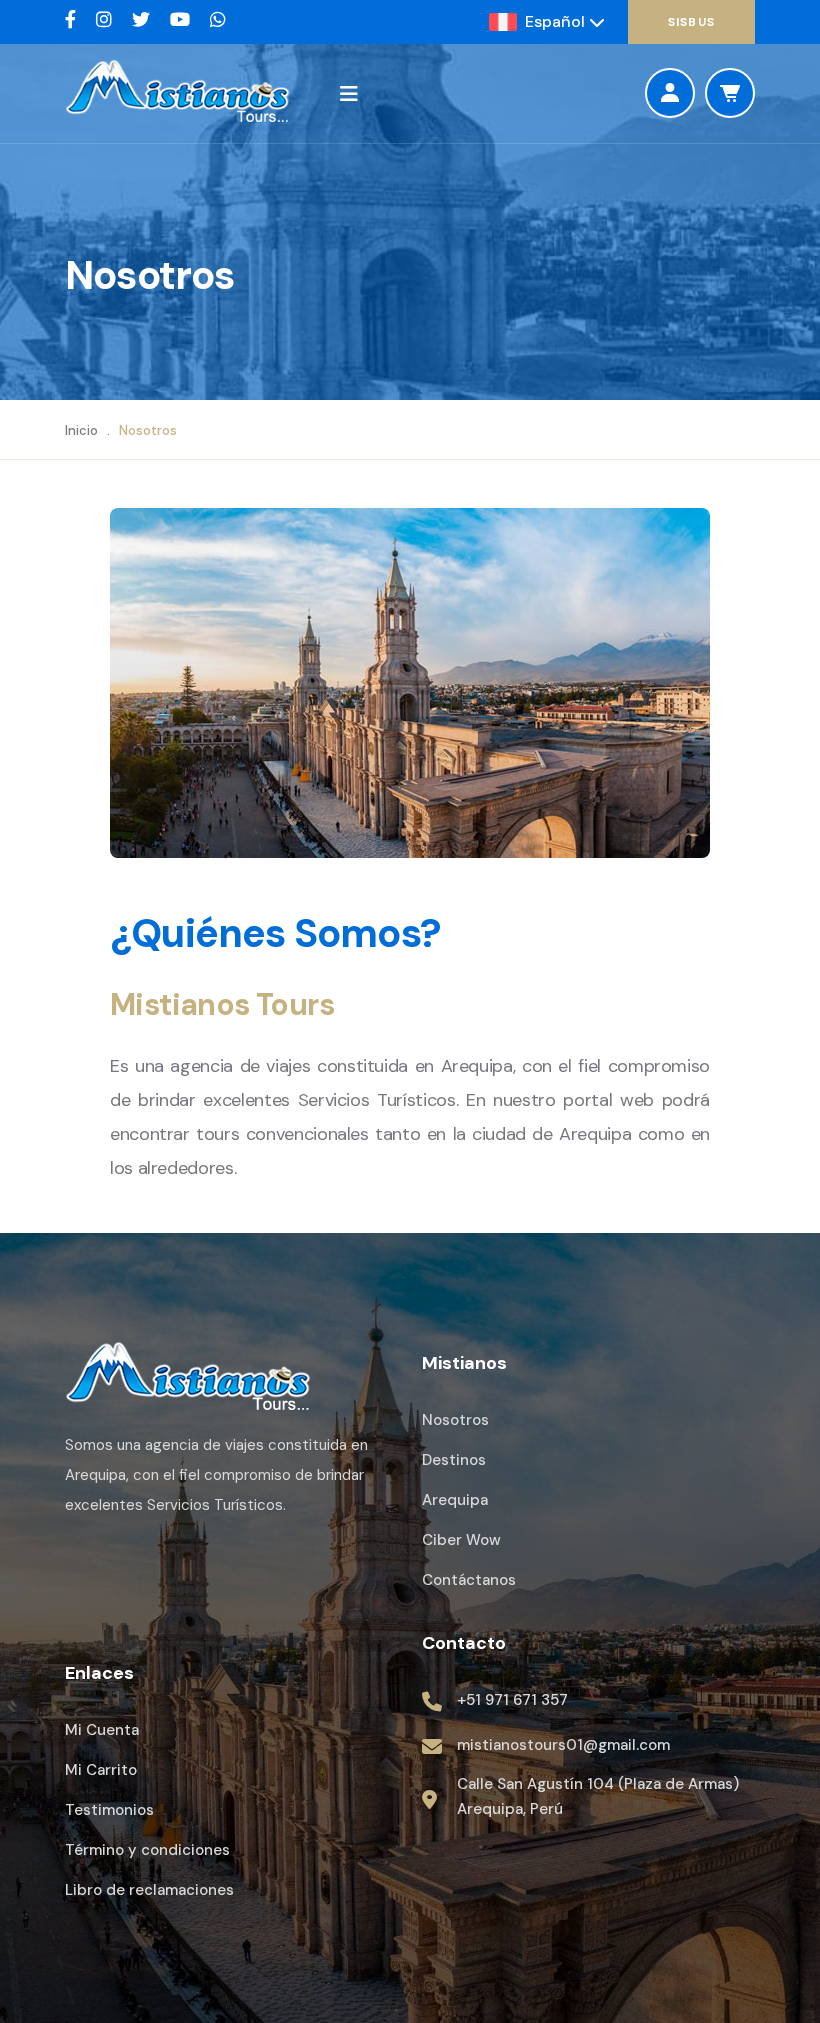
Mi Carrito (101, 1770)
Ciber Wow (461, 1540)
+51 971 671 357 (512, 1700)
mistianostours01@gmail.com (563, 1745)
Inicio (81, 430)
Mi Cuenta (102, 1730)
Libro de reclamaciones (149, 1890)
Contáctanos (469, 1580)
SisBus (691, 22)
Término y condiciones (147, 1850)
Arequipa (455, 1500)
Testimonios (109, 1810)
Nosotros (455, 1420)
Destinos (454, 1460)
